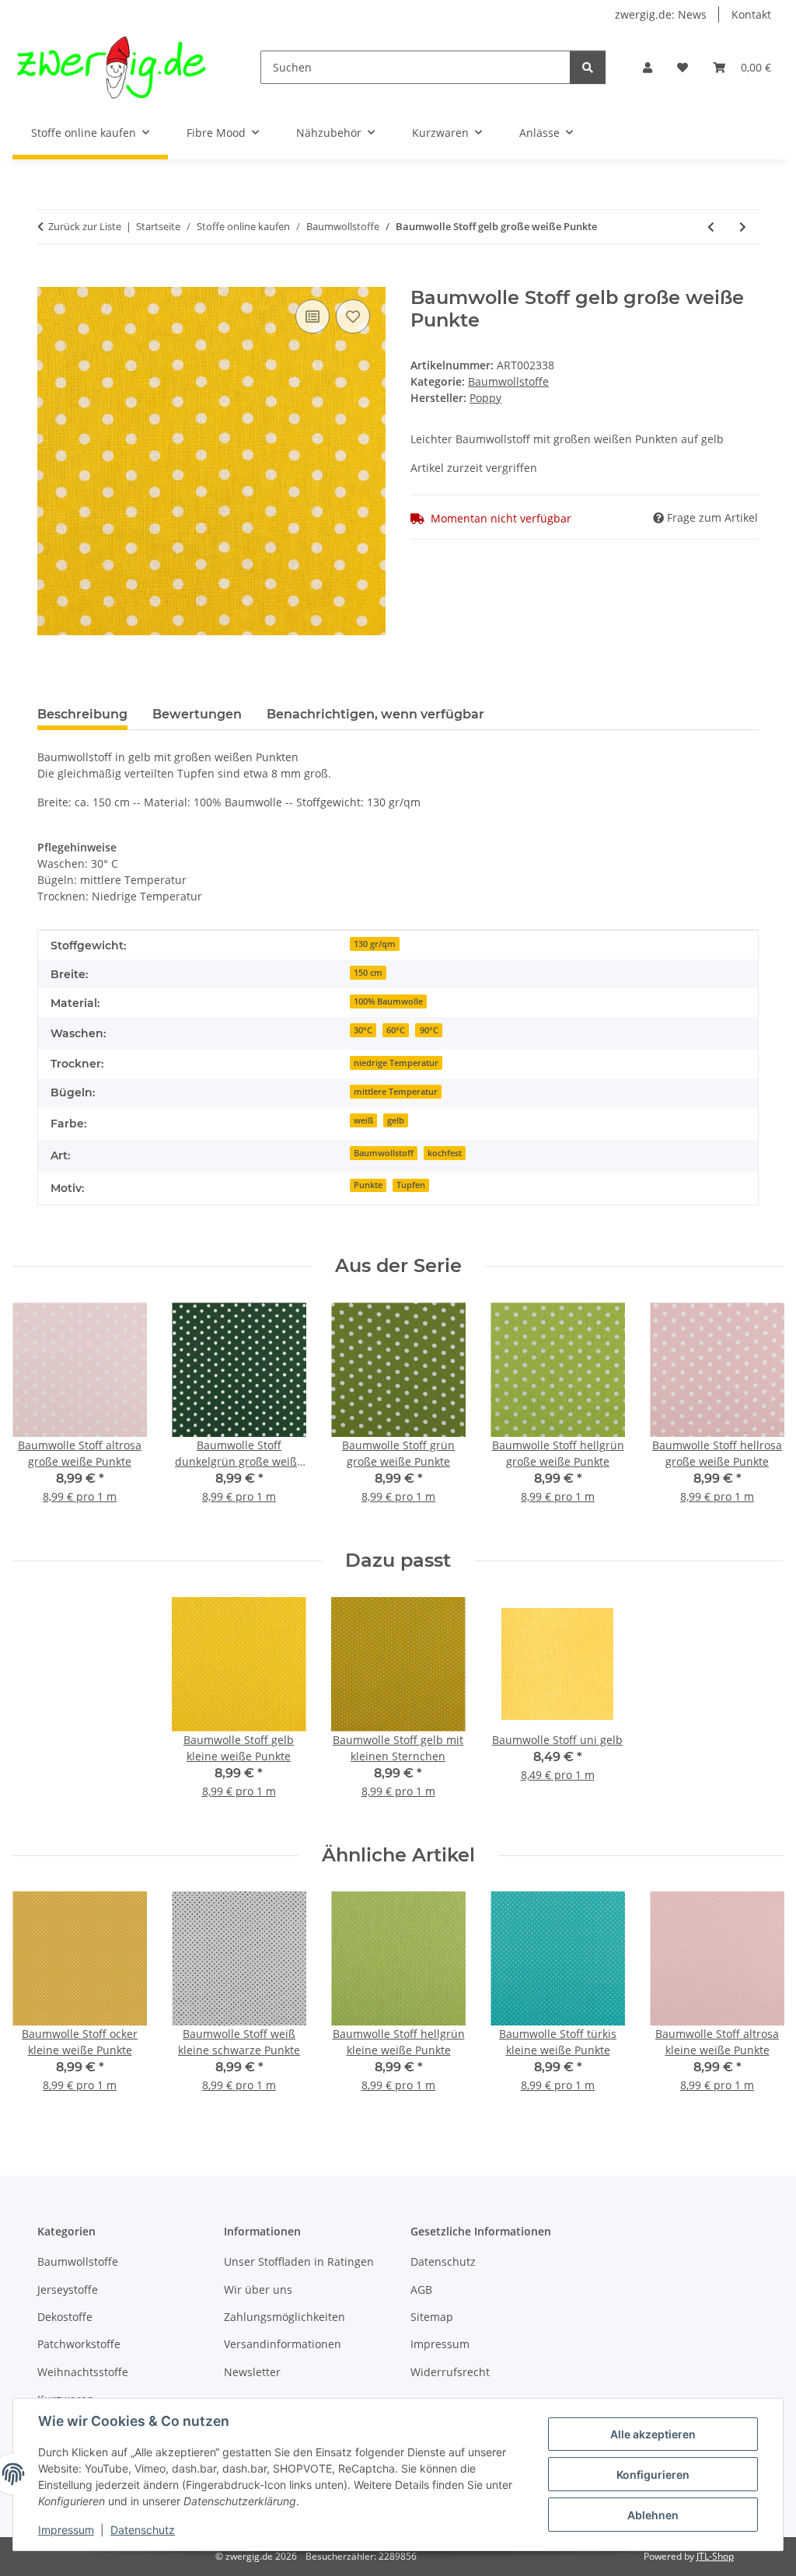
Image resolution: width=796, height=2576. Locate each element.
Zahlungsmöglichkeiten (285, 2317)
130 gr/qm (375, 944)
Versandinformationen (283, 2344)
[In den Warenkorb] (50, 278)
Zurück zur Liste (85, 226)
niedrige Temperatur (396, 1063)
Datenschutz (143, 2530)
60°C (396, 1030)
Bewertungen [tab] (197, 714)
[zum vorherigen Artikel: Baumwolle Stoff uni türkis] (711, 227)
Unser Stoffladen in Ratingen (299, 2261)
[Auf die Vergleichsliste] (312, 316)
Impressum (66, 2530)
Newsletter (252, 2372)
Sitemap (432, 2317)
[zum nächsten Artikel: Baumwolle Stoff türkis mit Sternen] (743, 227)
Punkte (368, 1185)
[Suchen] (588, 67)
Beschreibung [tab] (82, 714)
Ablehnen (653, 2515)
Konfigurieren (653, 2475)
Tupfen (411, 1185)
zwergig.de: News (661, 14)
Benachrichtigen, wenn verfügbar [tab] (375, 714)
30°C (363, 1030)
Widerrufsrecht (450, 2372)
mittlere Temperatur (396, 1092)
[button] (648, 67)
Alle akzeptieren (653, 2434)
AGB (421, 2289)
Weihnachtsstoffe (83, 2372)
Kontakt (751, 14)
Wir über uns (258, 2289)
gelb (396, 1120)
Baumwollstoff (384, 1153)
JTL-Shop (715, 2556)
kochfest (445, 1153)
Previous (38, 1414)
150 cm (368, 973)
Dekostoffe (65, 2317)
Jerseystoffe (68, 2289)
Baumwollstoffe (508, 381)
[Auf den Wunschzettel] (353, 316)
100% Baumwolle (388, 1001)
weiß (363, 1120)
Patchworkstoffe (79, 2344)
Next (758, 1414)
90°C (429, 1030)
